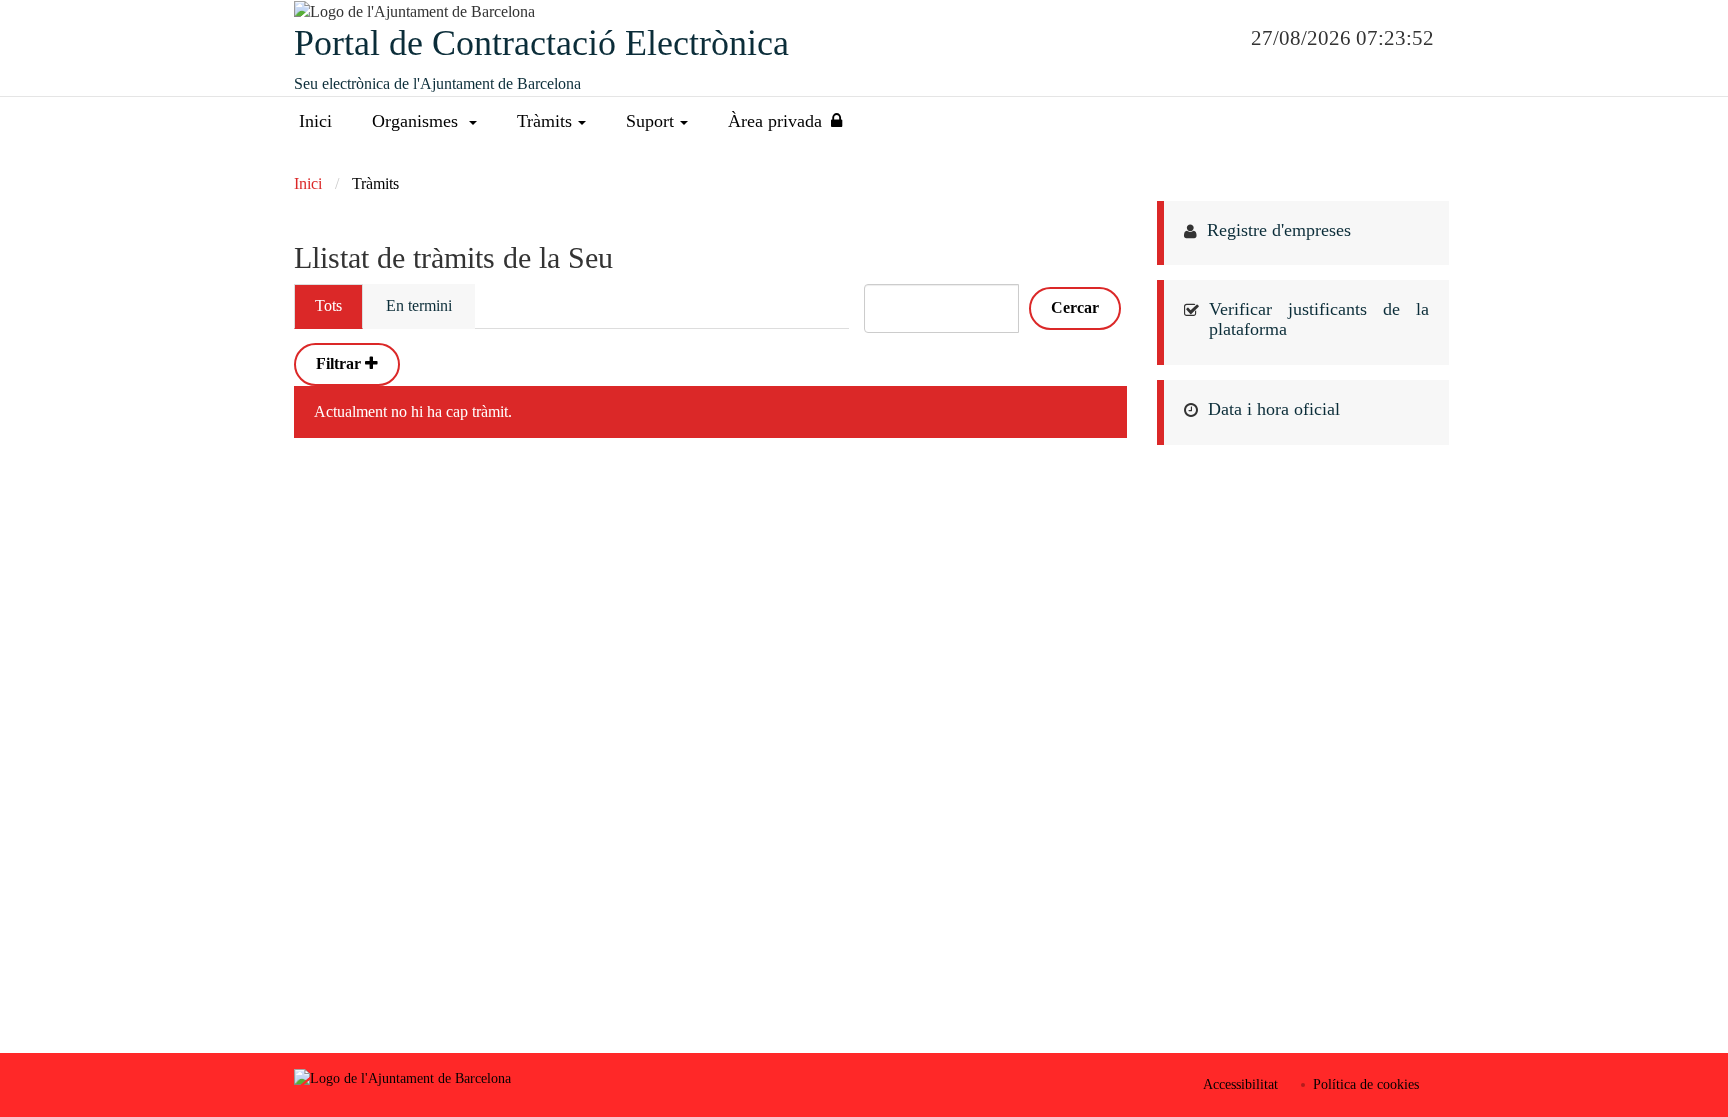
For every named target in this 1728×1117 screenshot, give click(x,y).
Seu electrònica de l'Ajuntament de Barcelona (437, 83)
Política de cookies (1366, 1084)
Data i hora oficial (1274, 409)
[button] (424, 121)
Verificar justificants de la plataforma (1319, 319)
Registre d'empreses (1279, 230)
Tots (328, 305)
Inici (315, 121)
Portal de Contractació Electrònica (541, 43)
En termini (419, 305)
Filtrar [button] (340, 363)
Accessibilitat (1240, 1084)
